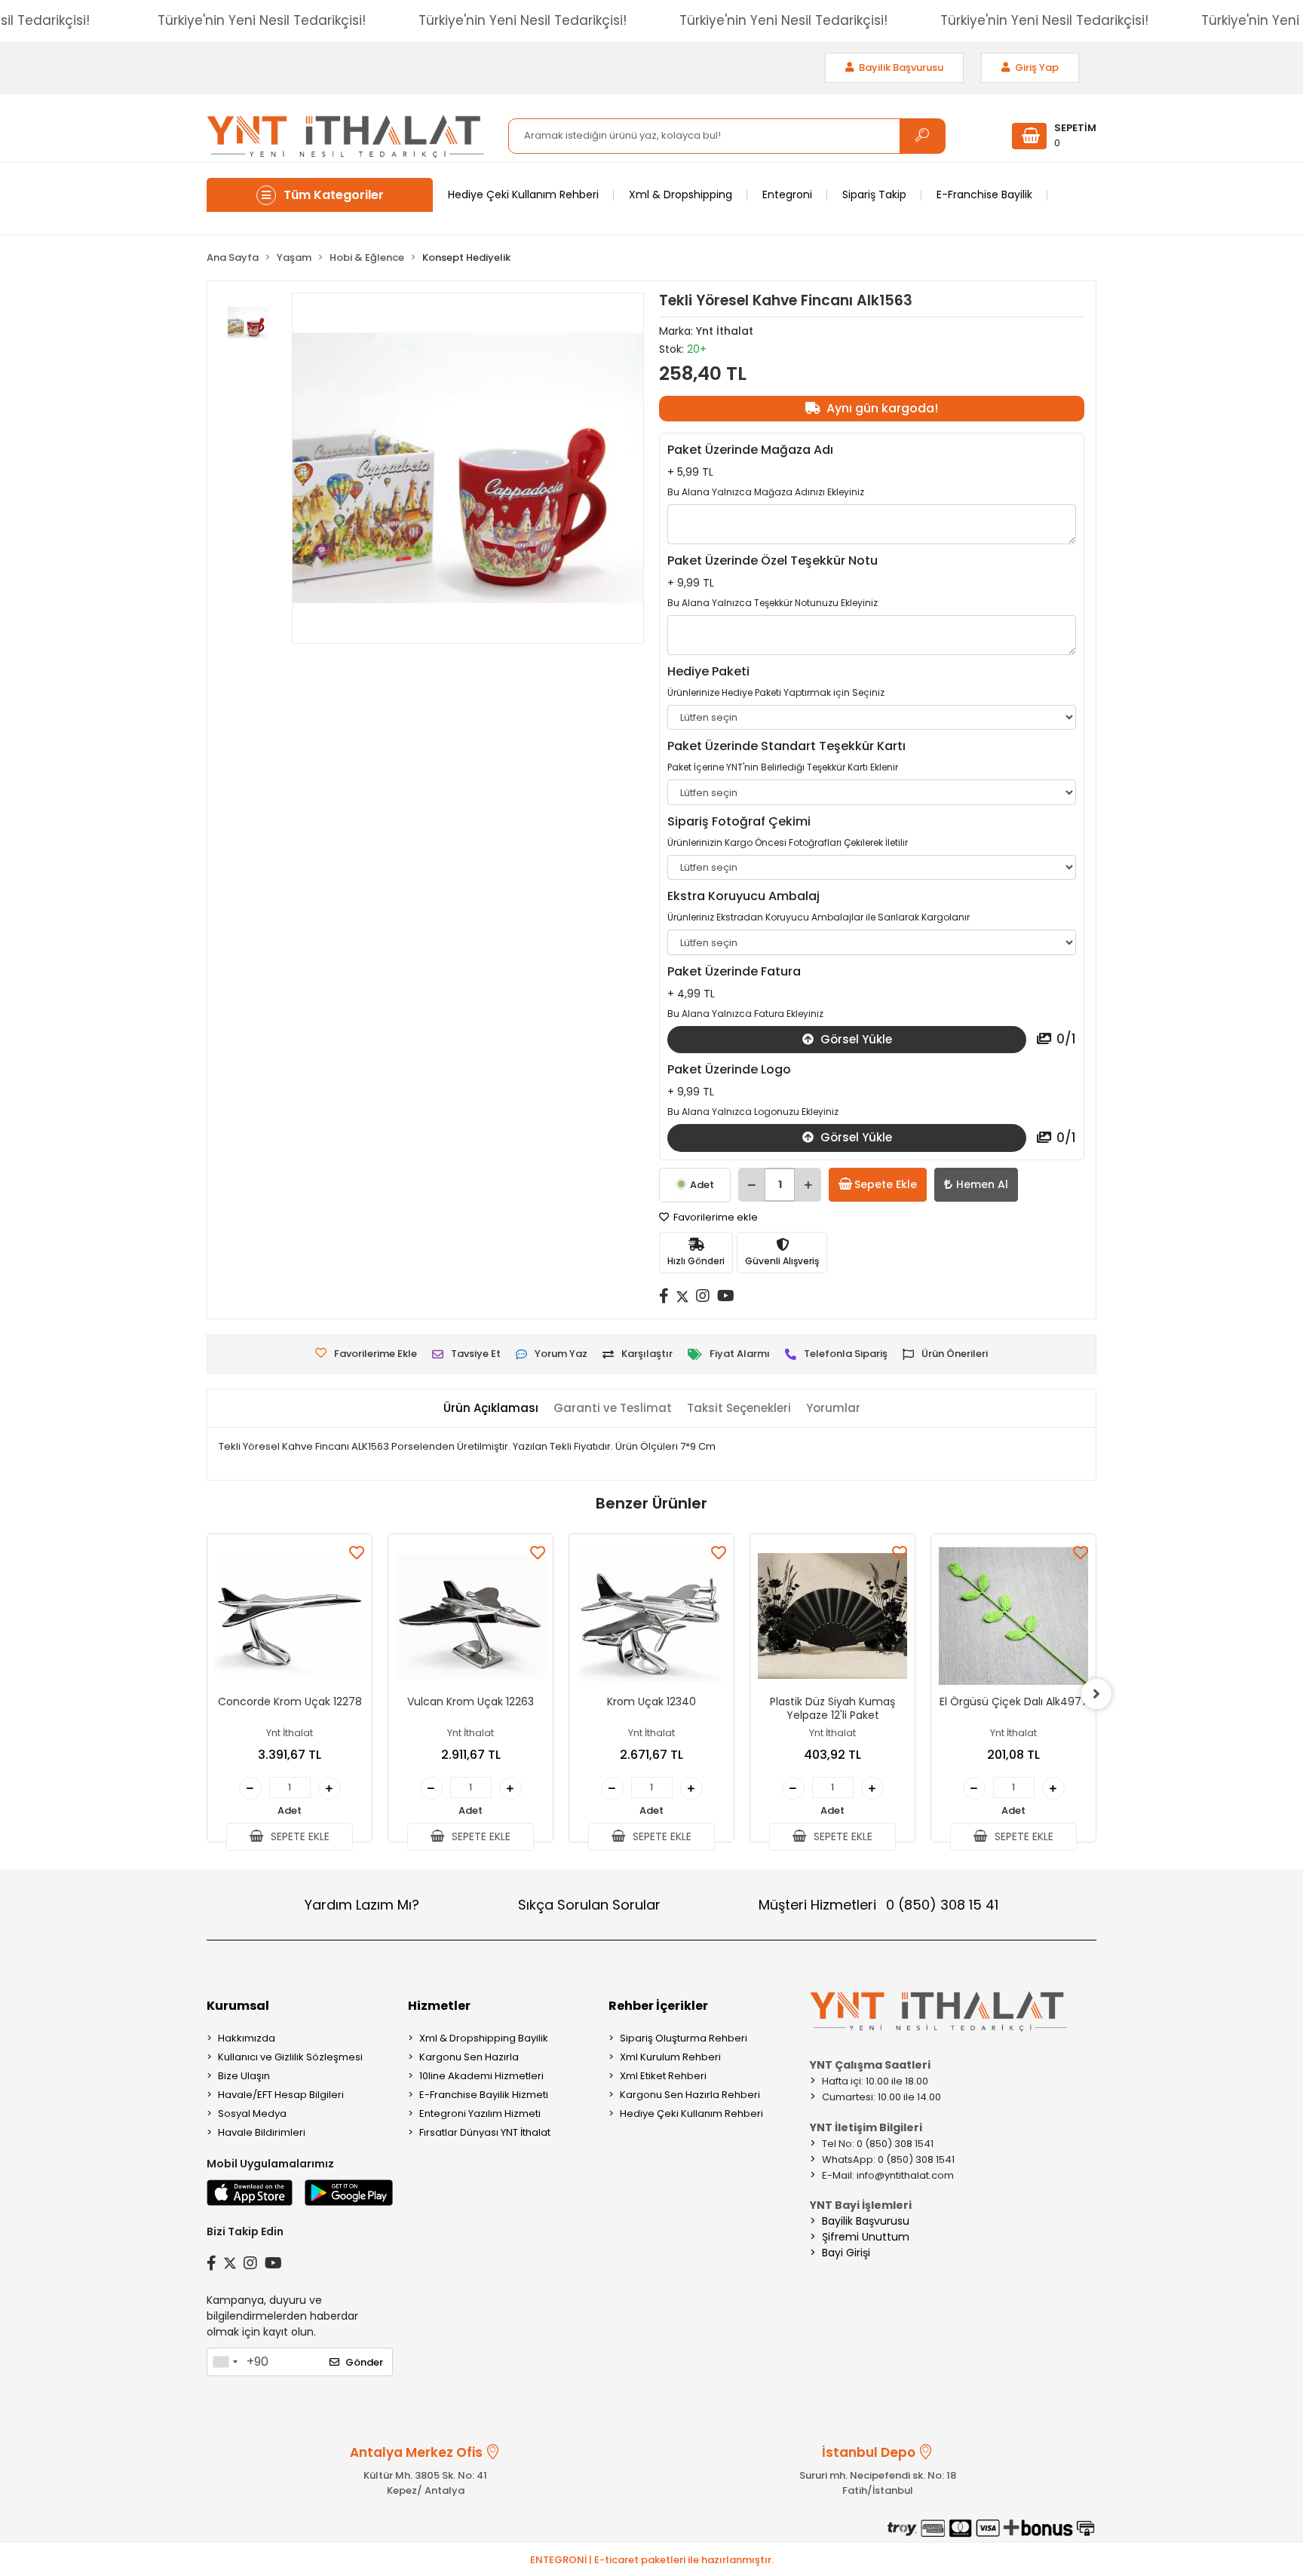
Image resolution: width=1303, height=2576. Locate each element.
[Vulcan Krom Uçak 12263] (471, 1616)
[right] (1096, 1694)
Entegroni (787, 195)
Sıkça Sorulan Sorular (589, 1905)
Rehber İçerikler (658, 2006)
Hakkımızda (247, 2038)
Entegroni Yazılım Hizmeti (480, 2113)
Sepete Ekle (886, 1184)
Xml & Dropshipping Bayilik (484, 2038)
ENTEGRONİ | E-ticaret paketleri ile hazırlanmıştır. (652, 2560)
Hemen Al (982, 1184)
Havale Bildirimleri (262, 2132)
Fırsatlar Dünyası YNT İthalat (485, 2132)
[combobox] (225, 2362)
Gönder (364, 2362)
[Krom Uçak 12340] (651, 1616)
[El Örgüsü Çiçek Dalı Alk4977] (1013, 1616)
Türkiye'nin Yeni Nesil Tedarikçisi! (262, 20)
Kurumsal (238, 2006)
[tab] (491, 1409)
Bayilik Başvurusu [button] (900, 67)
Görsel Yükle (855, 1039)
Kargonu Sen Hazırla (469, 2057)
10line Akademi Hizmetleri (481, 2076)
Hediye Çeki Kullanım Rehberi (523, 195)
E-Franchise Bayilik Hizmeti (484, 2095)
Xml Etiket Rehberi (663, 2076)
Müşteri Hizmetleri (878, 1905)
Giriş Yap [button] (1036, 67)
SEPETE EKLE (299, 1836)
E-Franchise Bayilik (984, 195)
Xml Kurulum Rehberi (670, 2057)
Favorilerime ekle (714, 1217)
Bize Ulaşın (244, 2076)
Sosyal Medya (252, 2113)
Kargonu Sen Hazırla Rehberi (690, 2095)
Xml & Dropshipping (681, 195)
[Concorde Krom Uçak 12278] (290, 1616)
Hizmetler (439, 2006)
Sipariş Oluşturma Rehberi (684, 2038)
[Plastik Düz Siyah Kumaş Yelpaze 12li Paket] (832, 1616)
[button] (1054, 136)
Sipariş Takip (874, 195)
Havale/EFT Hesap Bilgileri (281, 2095)
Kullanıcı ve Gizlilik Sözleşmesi (290, 2057)
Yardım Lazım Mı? (362, 1905)
